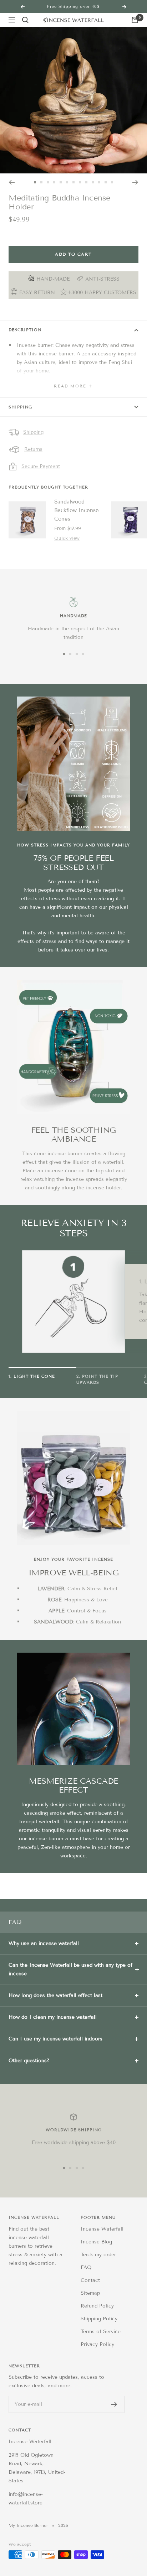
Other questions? (29, 2061)
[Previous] (12, 182)
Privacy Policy (97, 2344)
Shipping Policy (99, 2319)
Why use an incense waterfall (44, 1943)
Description (25, 330)
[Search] (25, 20)
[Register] (114, 2404)
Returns (33, 449)
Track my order (98, 2255)
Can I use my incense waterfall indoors (55, 2039)
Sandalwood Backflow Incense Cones (77, 510)
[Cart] (135, 20)
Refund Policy (97, 2306)
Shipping (20, 407)
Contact (90, 2280)
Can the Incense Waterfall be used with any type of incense (70, 1969)
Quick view (67, 538)
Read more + (73, 386)
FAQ (86, 2267)
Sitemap (90, 2293)
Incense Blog (96, 2242)
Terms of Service (101, 2332)
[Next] (135, 182)
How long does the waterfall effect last (55, 1995)
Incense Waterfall (102, 2229)
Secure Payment (41, 466)
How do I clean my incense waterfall (53, 2017)
